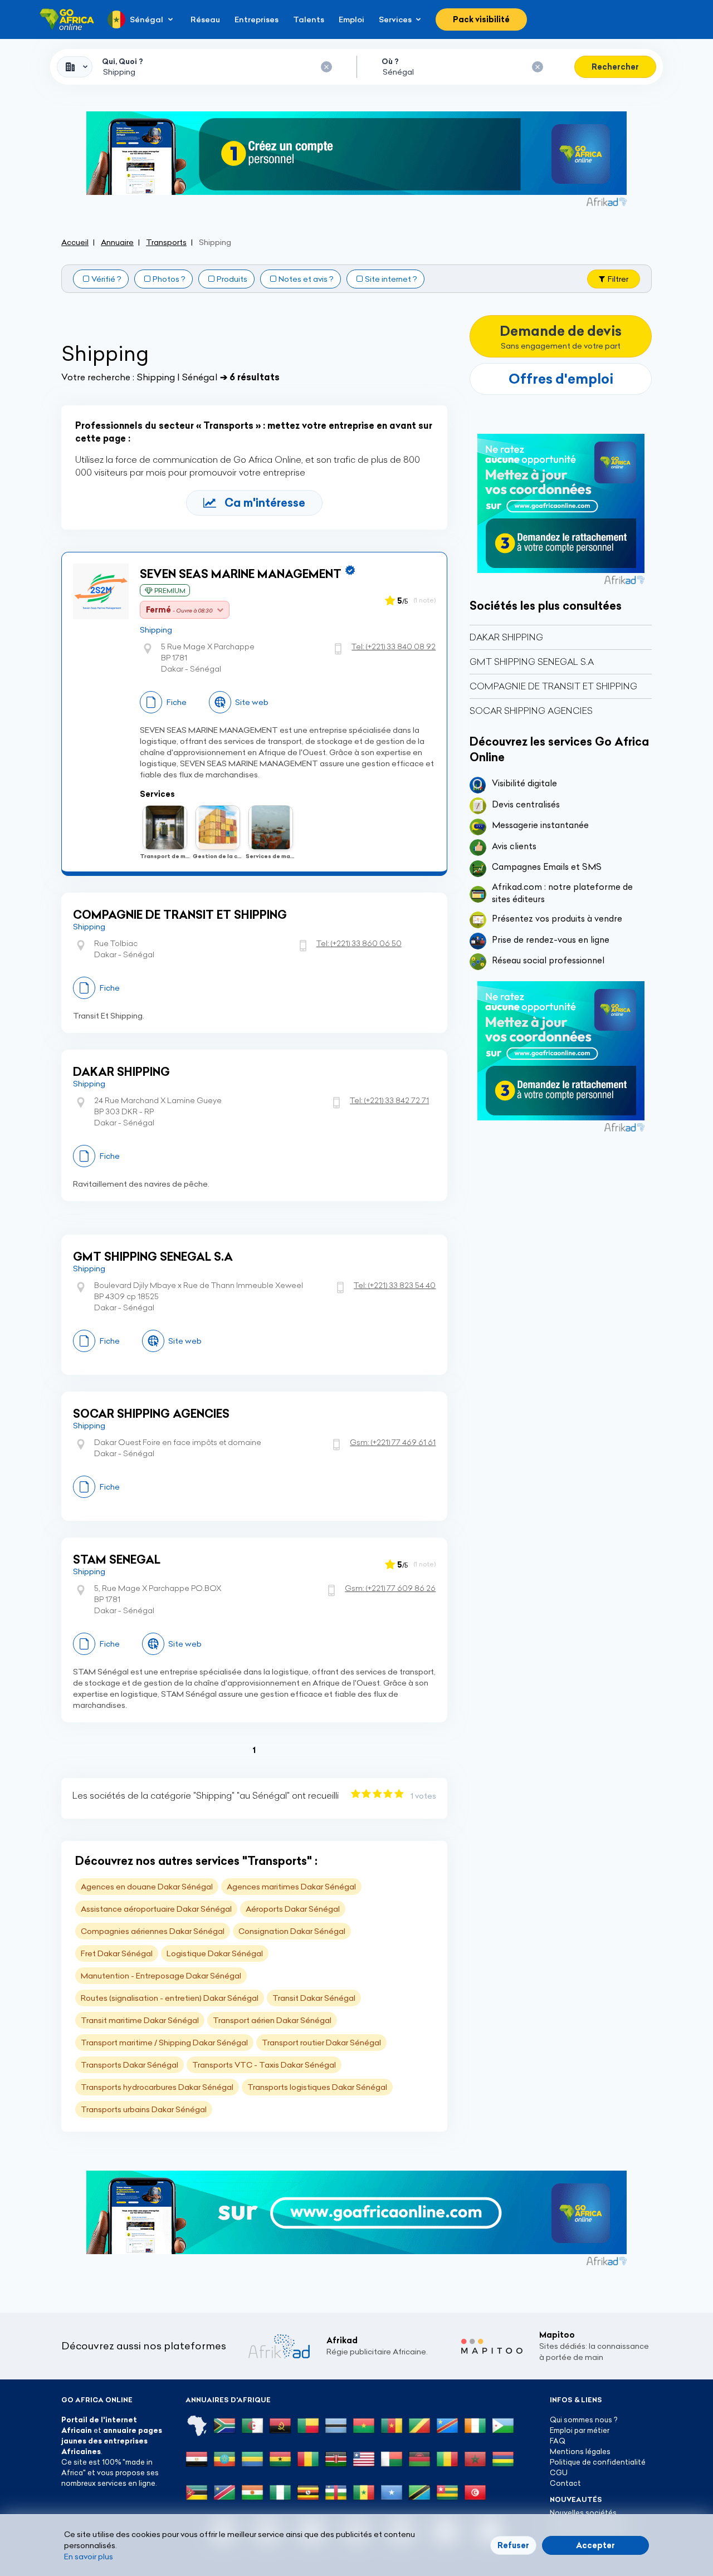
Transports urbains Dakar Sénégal (144, 2109)
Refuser (513, 2545)
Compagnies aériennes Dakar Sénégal (153, 1931)
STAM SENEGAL (117, 1559)
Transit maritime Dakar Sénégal (140, 2020)
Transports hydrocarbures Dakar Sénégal (157, 2087)
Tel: (394, 647)
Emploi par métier (580, 2430)
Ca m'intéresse (265, 503)
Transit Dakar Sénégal (314, 1998)
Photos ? (169, 279)
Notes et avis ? (306, 279)
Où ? (390, 61)
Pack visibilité (481, 19)
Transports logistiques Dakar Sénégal (317, 2087)
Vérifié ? (106, 279)
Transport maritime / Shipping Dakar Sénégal (164, 2043)
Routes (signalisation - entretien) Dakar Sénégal (170, 1998)
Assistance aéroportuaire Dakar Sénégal (156, 1909)
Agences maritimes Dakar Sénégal (291, 1887)
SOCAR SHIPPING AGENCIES (151, 1414)
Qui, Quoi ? (123, 61)
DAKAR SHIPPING (121, 1072)
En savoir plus (89, 2557)
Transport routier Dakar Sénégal (321, 2043)
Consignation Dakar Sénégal (292, 1931)
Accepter (595, 2545)
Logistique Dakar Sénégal (215, 1953)
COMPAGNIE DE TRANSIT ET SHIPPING (180, 915)
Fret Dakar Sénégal (117, 1953)
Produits (232, 279)
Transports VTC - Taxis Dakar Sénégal (264, 2065)
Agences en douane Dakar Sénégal (147, 1887)
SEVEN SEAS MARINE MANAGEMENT (241, 574)
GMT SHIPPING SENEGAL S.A (153, 1257)
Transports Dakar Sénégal (130, 2065)
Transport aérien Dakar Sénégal (272, 2020)
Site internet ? (391, 279)
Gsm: (393, 1442)
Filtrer (618, 279)
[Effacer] (326, 67)
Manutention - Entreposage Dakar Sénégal (161, 1976)
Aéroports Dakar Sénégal (293, 1909)
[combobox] (75, 67)
